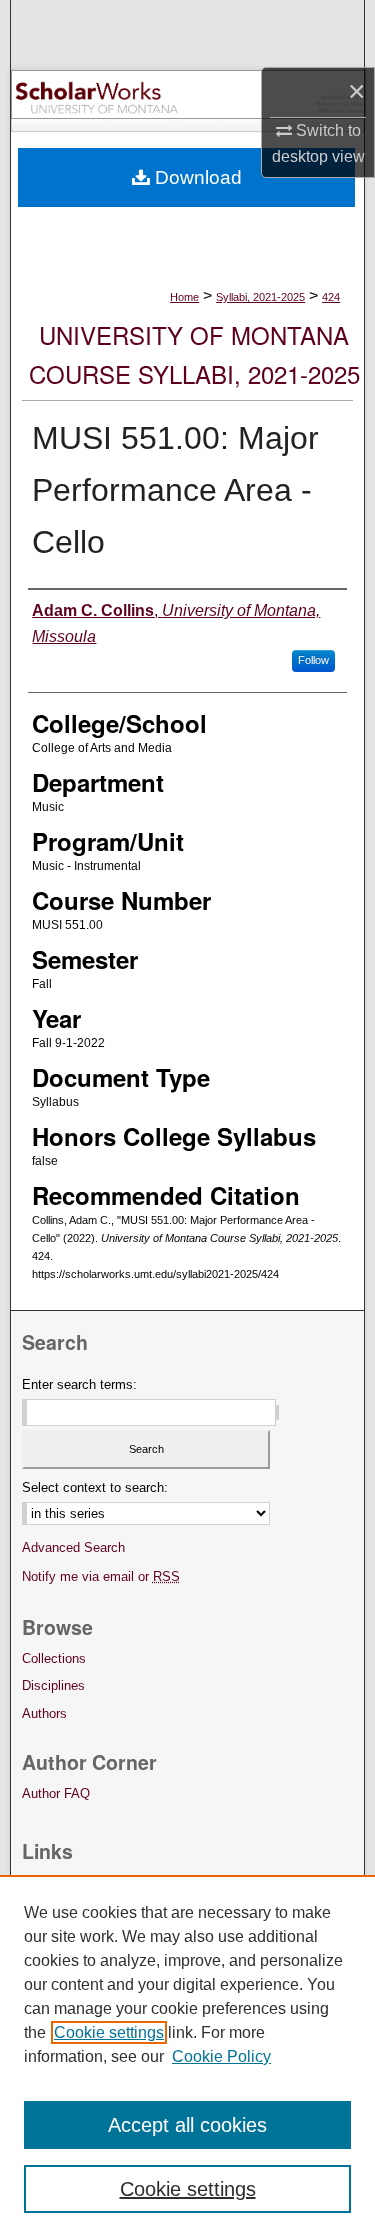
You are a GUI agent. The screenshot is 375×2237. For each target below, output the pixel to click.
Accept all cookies (187, 2125)
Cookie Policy (221, 2056)
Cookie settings (109, 2032)
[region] (187, 2056)
